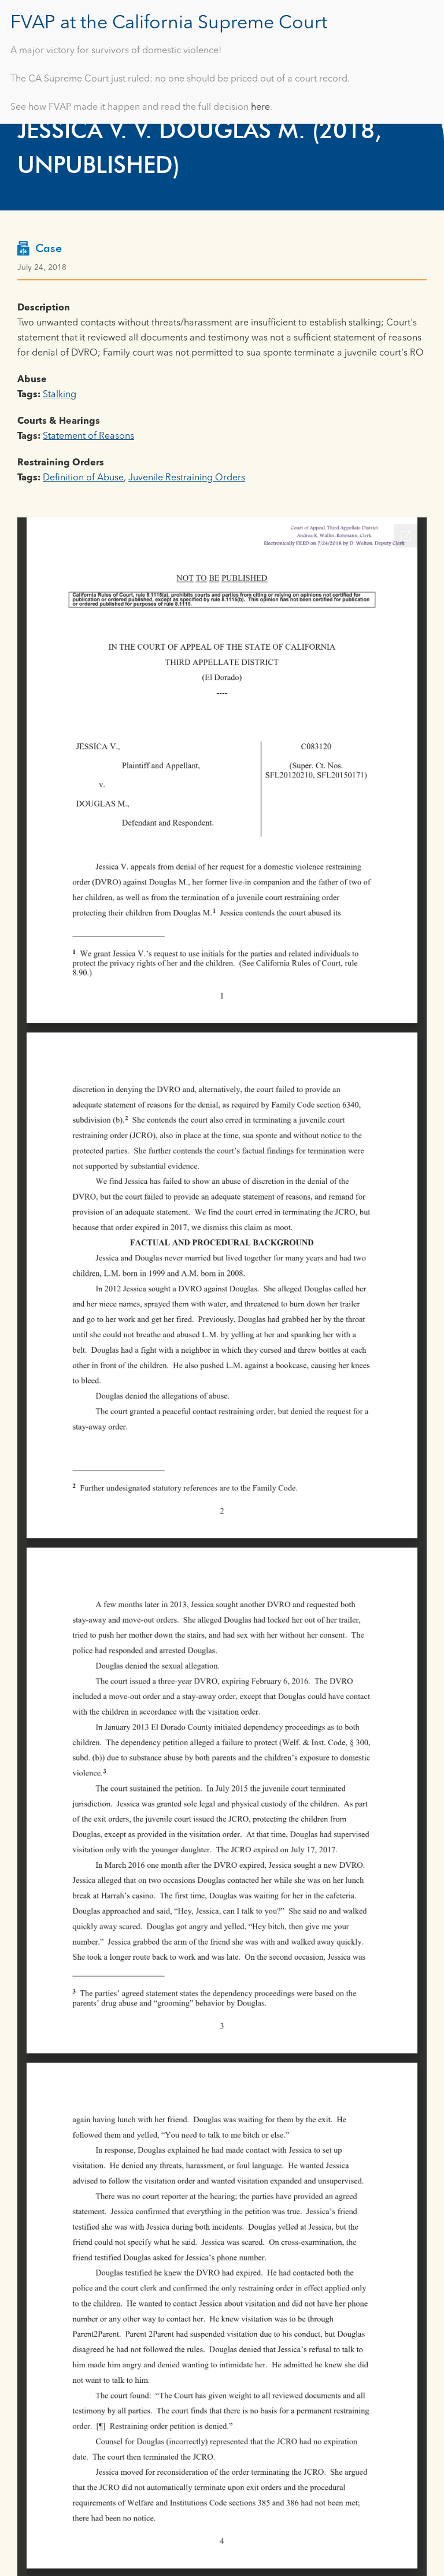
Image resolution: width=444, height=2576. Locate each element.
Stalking (60, 395)
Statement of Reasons (88, 436)
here (260, 108)
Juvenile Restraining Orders (187, 478)
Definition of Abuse (83, 478)
